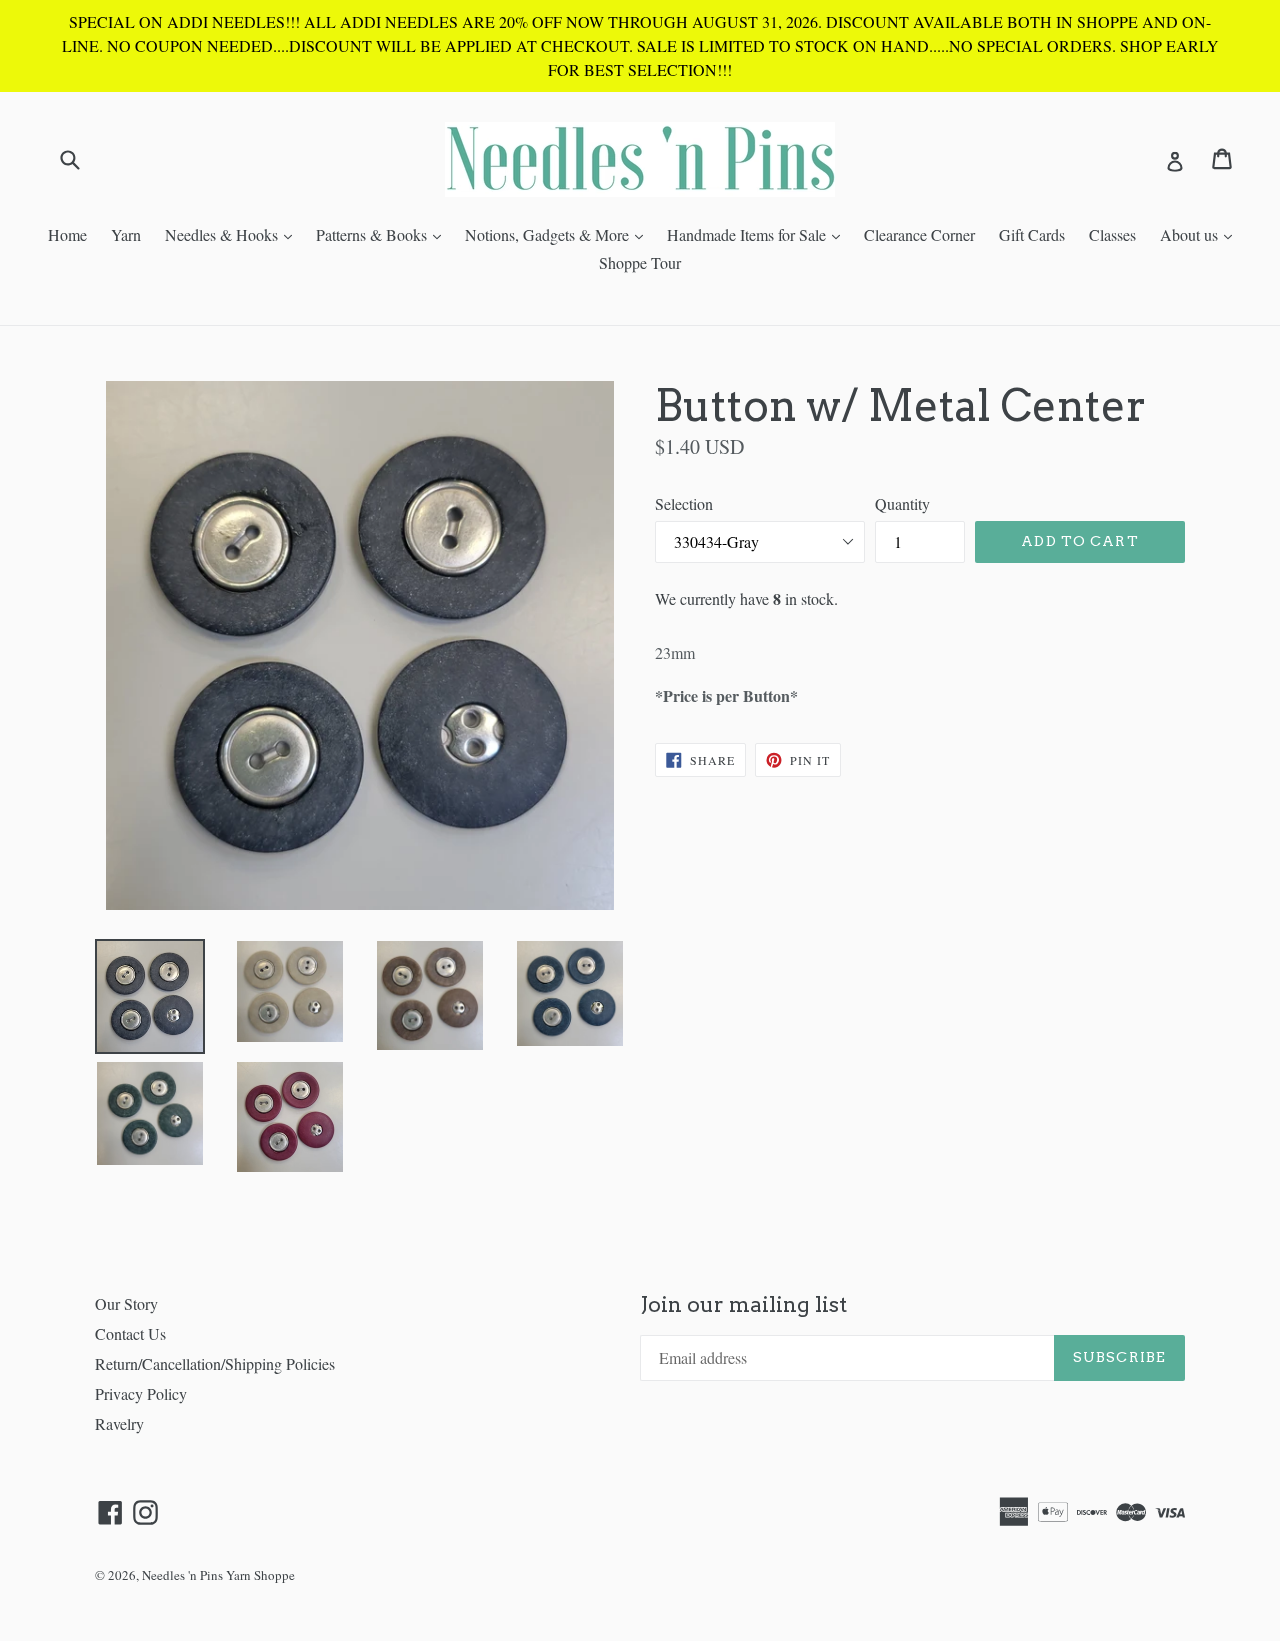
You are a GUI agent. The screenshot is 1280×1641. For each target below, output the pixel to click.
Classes (1112, 234)
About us (1201, 234)
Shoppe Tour (640, 262)
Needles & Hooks (233, 234)
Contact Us (130, 1333)
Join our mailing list (743, 1304)
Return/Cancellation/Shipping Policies (215, 1363)
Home (67, 234)
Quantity (902, 503)
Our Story (126, 1303)
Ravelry (119, 1423)
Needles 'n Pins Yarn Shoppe (218, 1575)
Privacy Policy (141, 1393)
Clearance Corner (919, 234)
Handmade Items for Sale (758, 234)
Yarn (126, 234)
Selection (684, 503)
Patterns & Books (383, 234)
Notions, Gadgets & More (559, 234)
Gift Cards (1032, 234)
